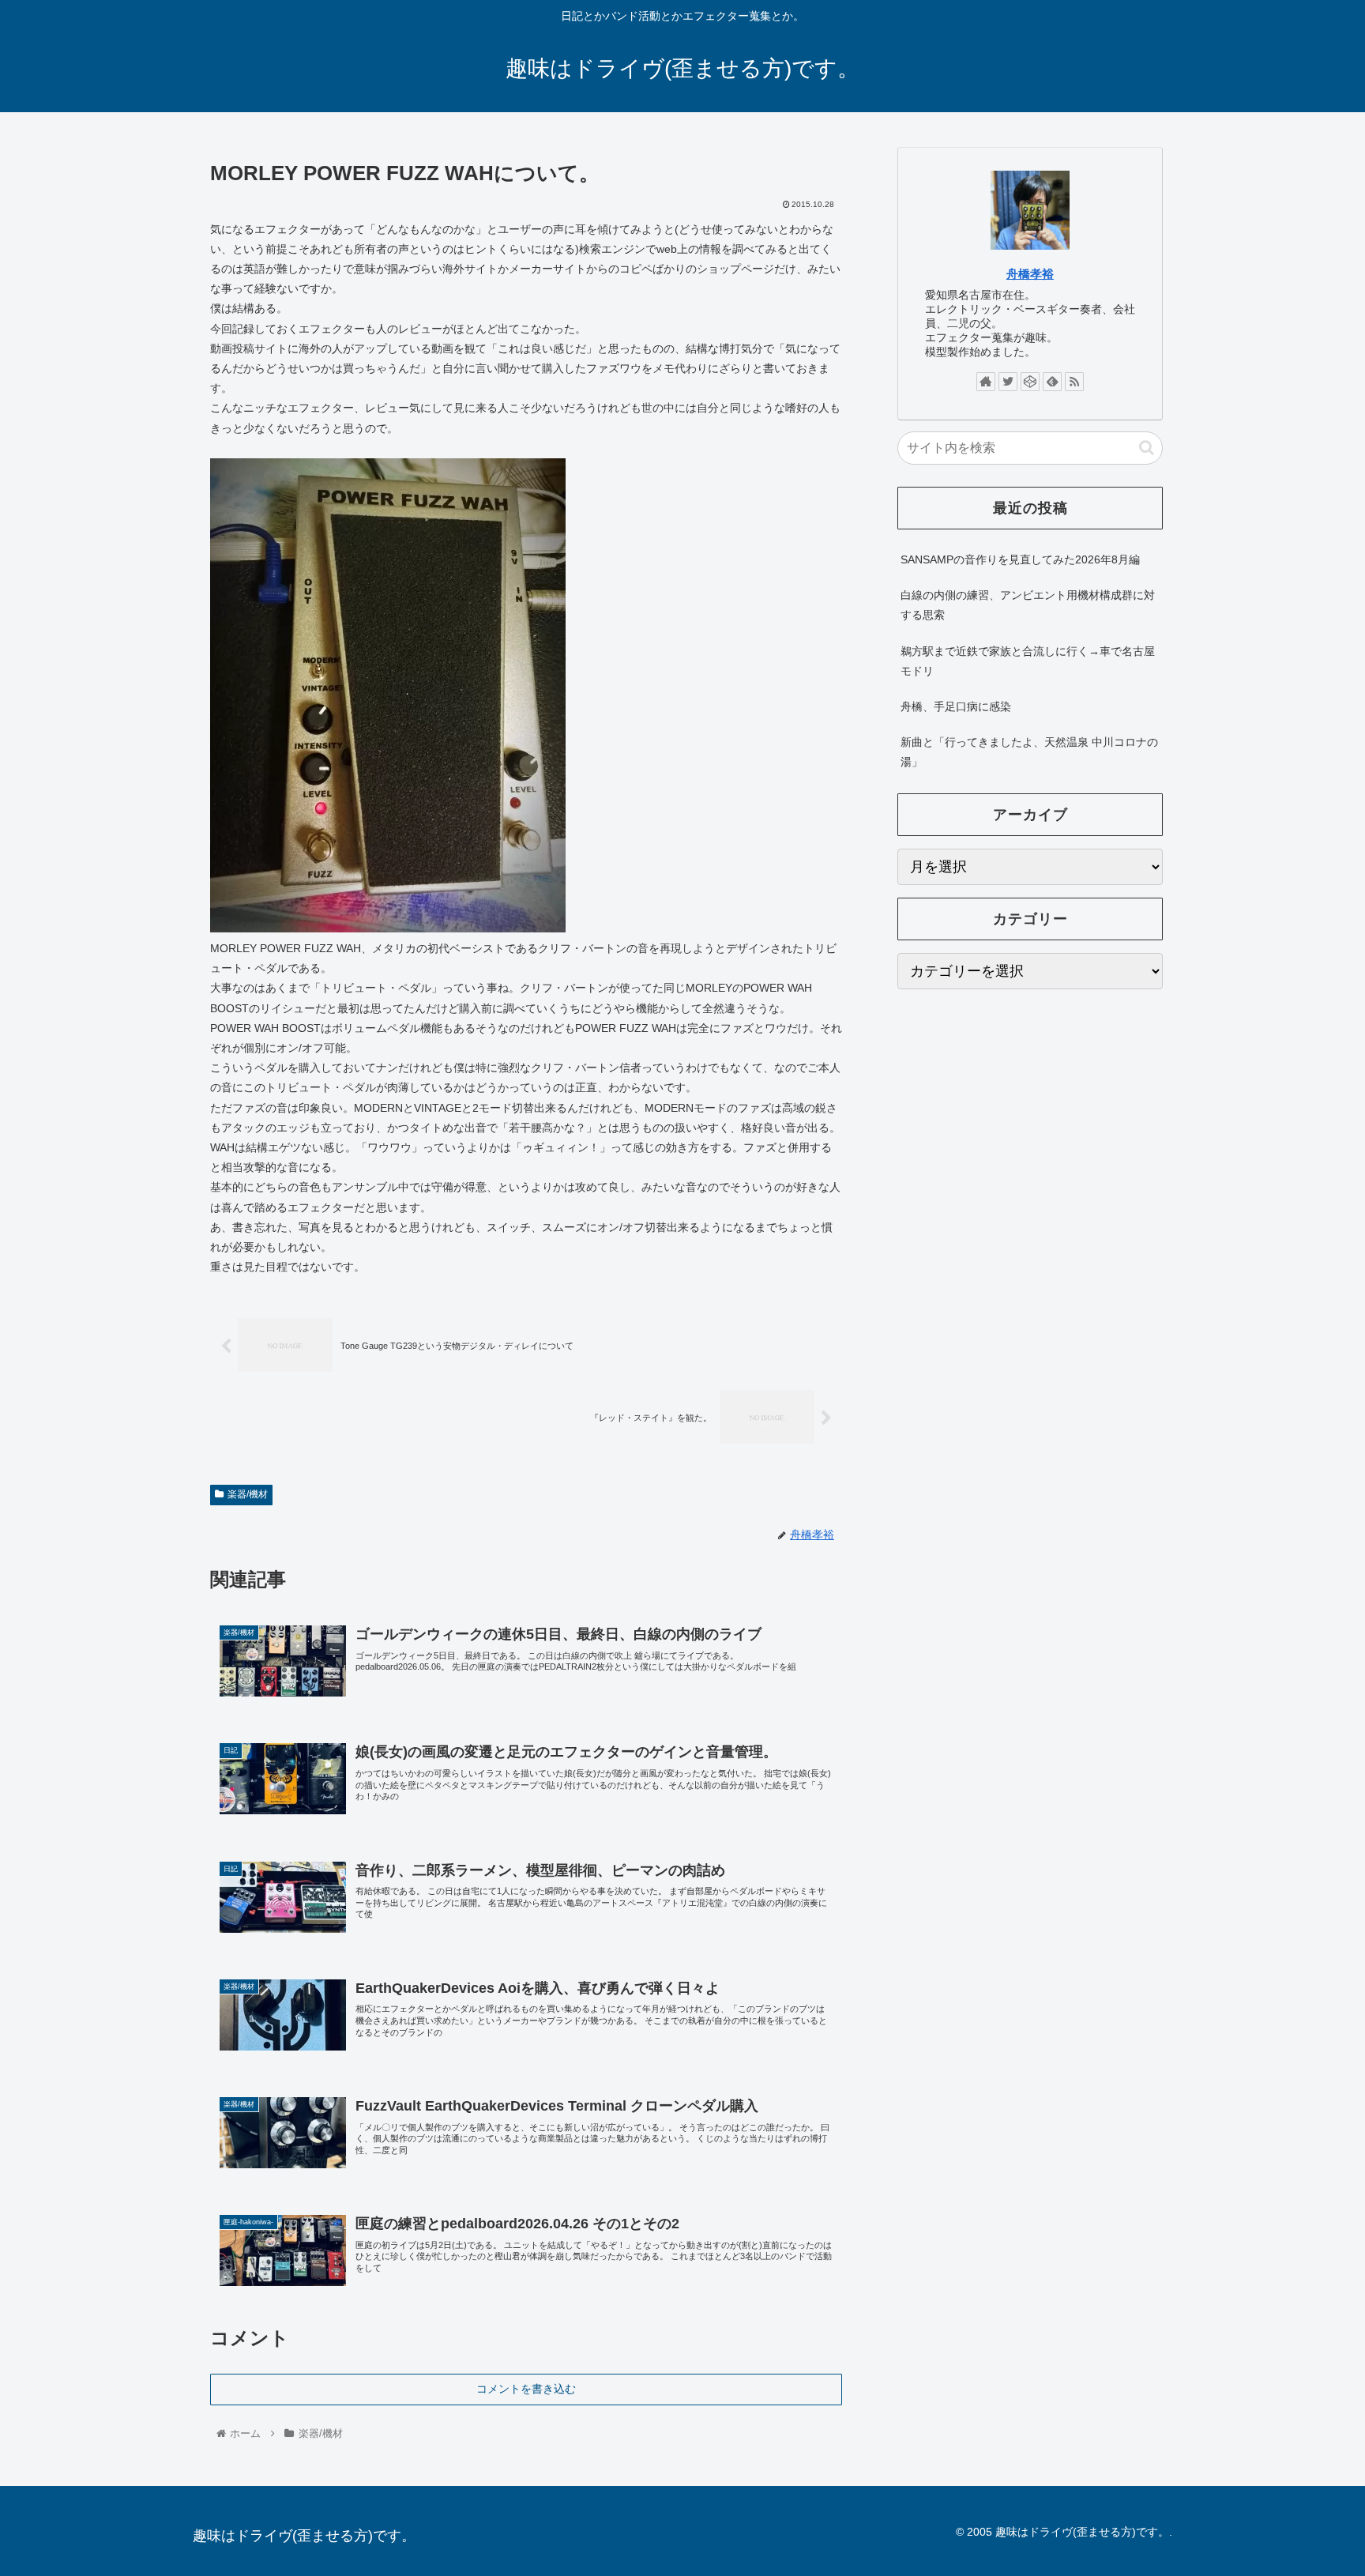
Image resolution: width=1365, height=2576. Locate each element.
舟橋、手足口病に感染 (956, 706)
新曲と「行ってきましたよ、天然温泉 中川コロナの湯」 (1029, 752)
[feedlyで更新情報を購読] (1052, 382)
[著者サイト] (986, 382)
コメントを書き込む (526, 2389)
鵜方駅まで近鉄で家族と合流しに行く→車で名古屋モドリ (1028, 661)
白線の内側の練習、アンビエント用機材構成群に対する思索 (1028, 605)
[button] (1147, 448)
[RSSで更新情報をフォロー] (1074, 382)
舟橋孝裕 (1030, 274)
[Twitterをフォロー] (1008, 382)
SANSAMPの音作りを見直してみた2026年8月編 (1020, 559)
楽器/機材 (248, 1494)
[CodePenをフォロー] (1030, 382)
